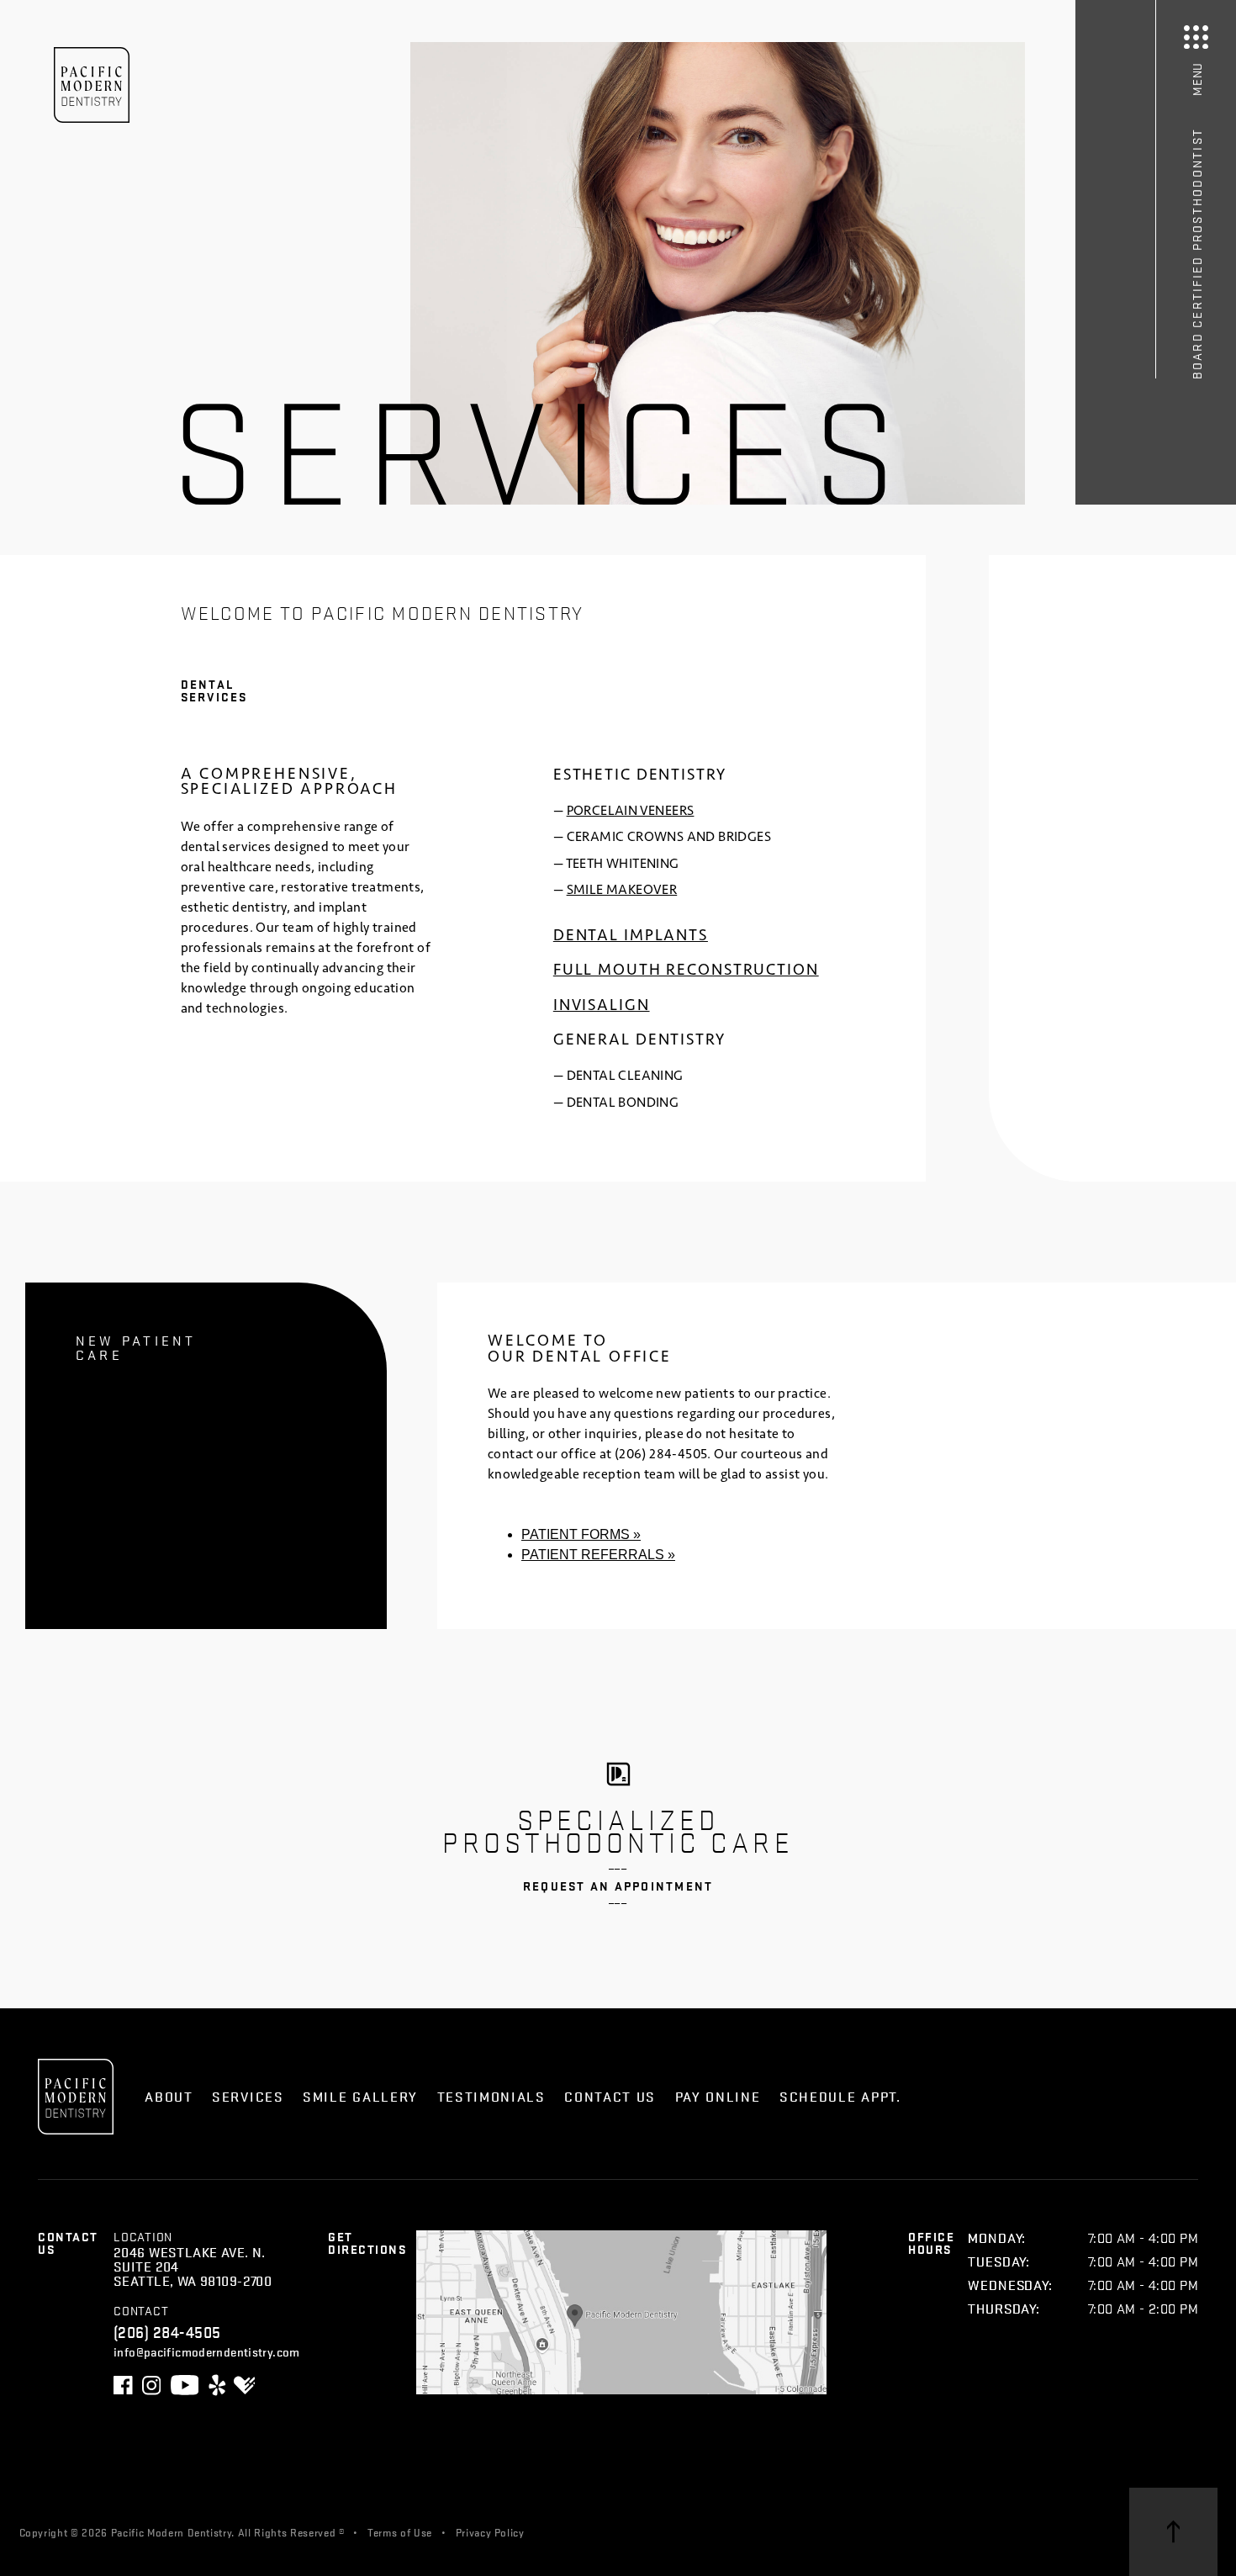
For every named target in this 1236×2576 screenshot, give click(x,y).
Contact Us (610, 2096)
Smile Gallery (360, 2096)
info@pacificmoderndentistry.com (207, 2351)
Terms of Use (400, 2531)
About (169, 2096)
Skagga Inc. (643, 2531)
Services (248, 2096)
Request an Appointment (618, 1886)
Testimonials (491, 2096)
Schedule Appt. (840, 2096)
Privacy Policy (490, 2531)
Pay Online (718, 2096)
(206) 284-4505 (661, 1454)
